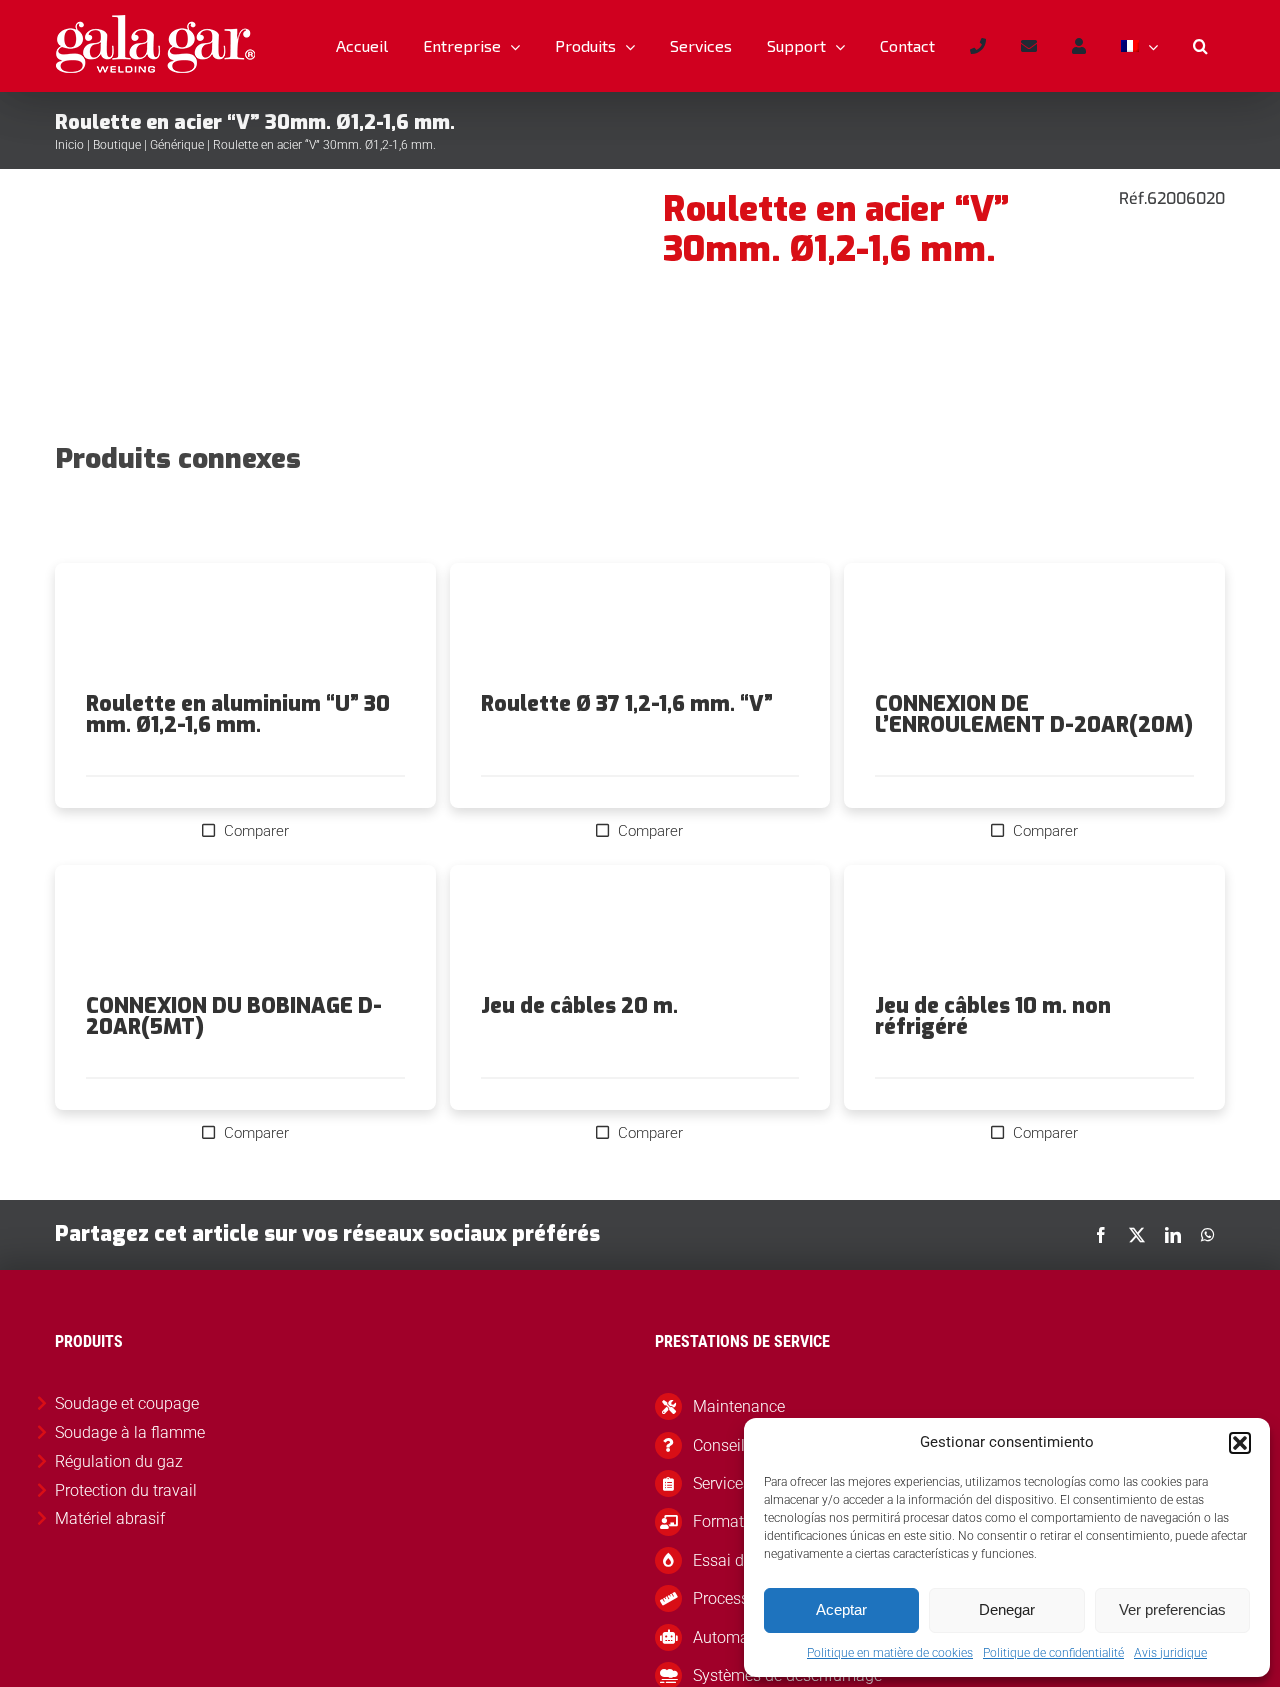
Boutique (117, 145)
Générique (177, 145)
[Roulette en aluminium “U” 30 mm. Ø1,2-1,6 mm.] (245, 628)
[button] (1240, 1443)
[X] (1137, 1235)
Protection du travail (126, 1490)
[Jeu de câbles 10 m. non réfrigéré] (1034, 930)
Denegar (1007, 1609)
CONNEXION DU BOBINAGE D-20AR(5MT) (234, 1016)
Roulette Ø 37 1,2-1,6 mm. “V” (627, 704)
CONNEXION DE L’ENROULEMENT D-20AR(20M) (1034, 714)
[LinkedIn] (1173, 1235)
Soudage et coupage (127, 1403)
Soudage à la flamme (130, 1432)
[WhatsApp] (1208, 1235)
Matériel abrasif (110, 1518)
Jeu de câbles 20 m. (579, 1006)
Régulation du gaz (119, 1461)
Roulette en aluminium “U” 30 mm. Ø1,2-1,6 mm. (238, 714)
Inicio (69, 145)
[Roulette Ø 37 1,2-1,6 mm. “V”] (640, 628)
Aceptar (841, 1609)
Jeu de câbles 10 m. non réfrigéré (993, 1016)
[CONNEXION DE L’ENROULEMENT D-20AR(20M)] (1034, 628)
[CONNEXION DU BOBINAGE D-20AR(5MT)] (245, 930)
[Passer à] (1139, 46)
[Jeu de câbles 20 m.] (640, 930)
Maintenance (739, 1406)
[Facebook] (1101, 1235)
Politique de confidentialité (1053, 1653)
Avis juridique (1170, 1653)
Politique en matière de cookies (890, 1653)
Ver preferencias (1172, 1609)
